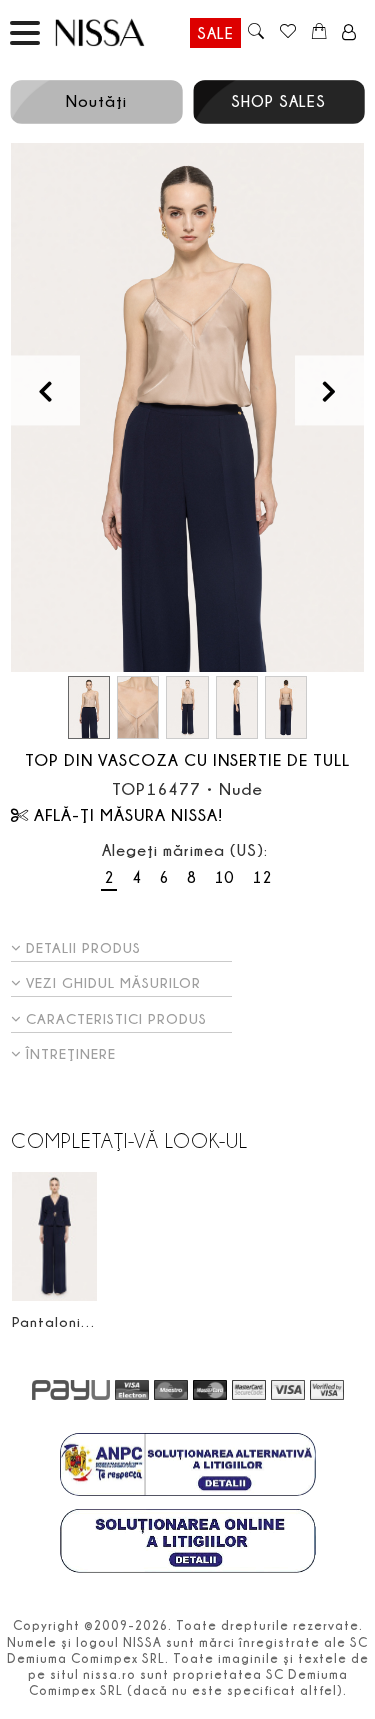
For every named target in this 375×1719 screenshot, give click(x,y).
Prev (45, 390)
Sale (215, 33)
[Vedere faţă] (187, 408)
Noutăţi (96, 101)
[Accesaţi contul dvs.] (349, 33)
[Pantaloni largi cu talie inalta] (54, 1236)
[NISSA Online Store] (119, 32)
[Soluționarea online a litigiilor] (188, 1543)
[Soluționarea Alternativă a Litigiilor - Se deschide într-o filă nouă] (188, 1467)
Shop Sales (278, 101)
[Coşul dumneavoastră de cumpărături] (319, 33)
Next (329, 390)
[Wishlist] (287, 33)
